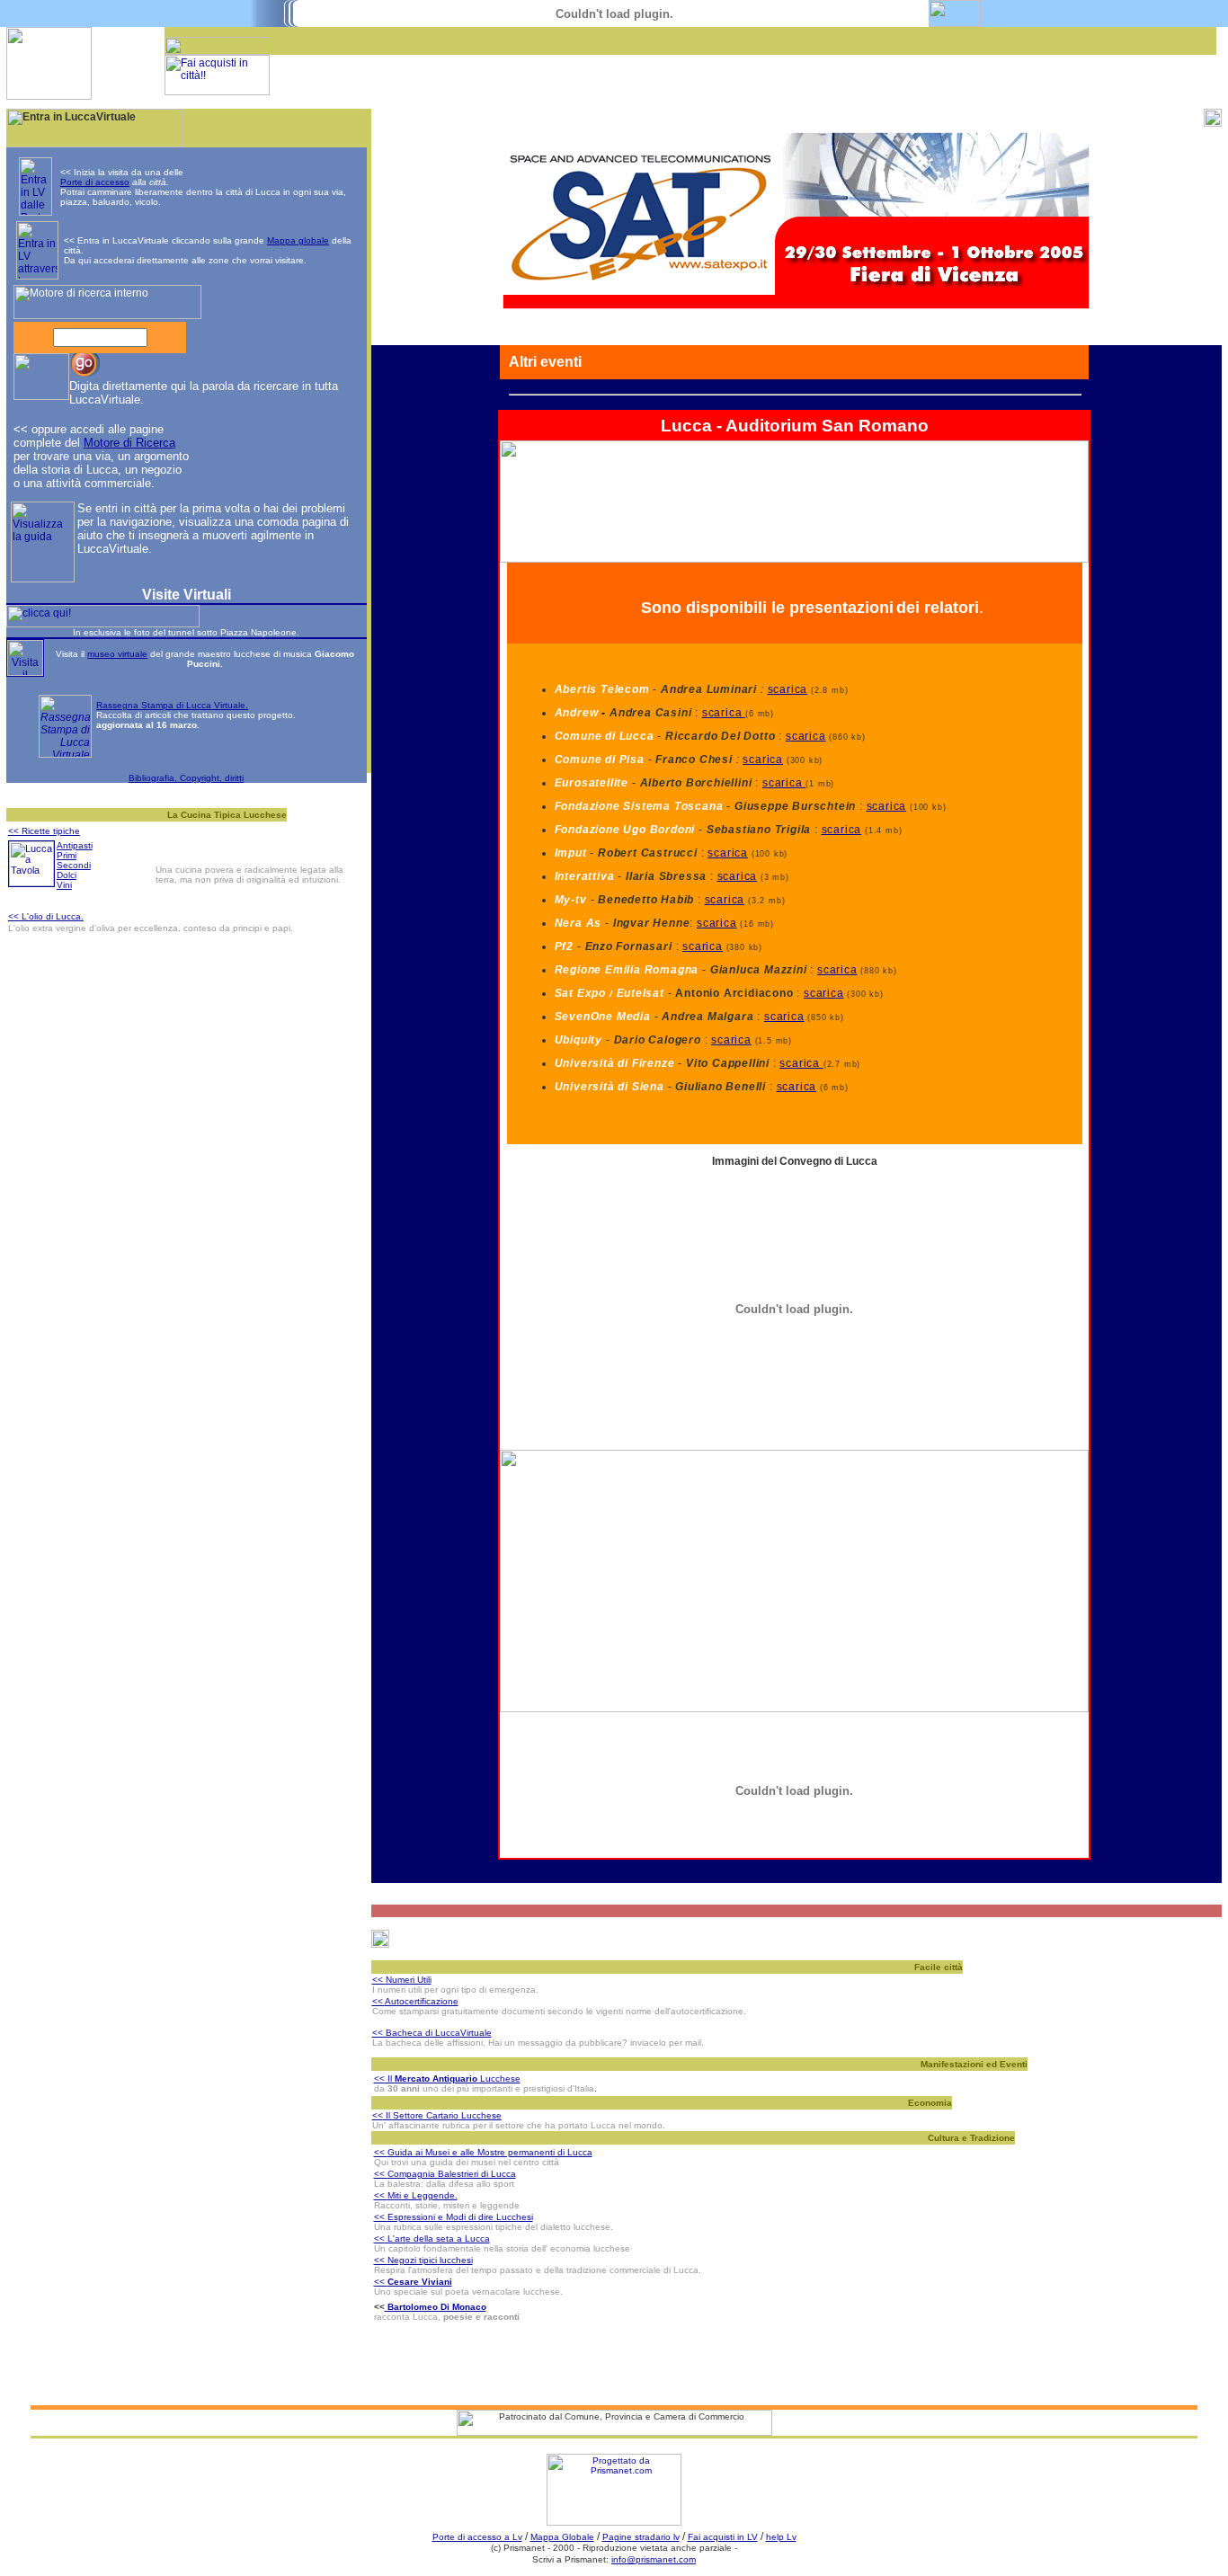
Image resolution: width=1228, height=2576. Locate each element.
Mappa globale (298, 240)
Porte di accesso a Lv (477, 2537)
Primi (67, 855)
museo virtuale (117, 654)
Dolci (67, 875)
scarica (788, 689)
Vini (64, 885)
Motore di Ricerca (129, 443)
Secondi (74, 865)
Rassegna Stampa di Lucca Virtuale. (172, 705)
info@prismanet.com (654, 2559)
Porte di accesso (95, 182)
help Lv (781, 2537)
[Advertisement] (585, 82)
